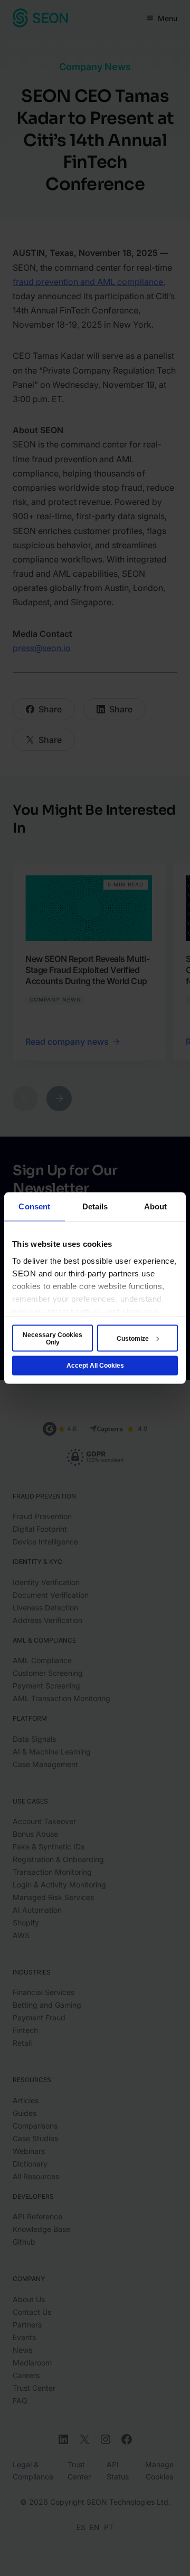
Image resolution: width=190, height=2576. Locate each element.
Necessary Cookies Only (53, 1338)
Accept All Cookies (95, 1366)
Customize (133, 1338)
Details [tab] (95, 1206)
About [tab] (156, 1206)
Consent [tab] (34, 1206)
